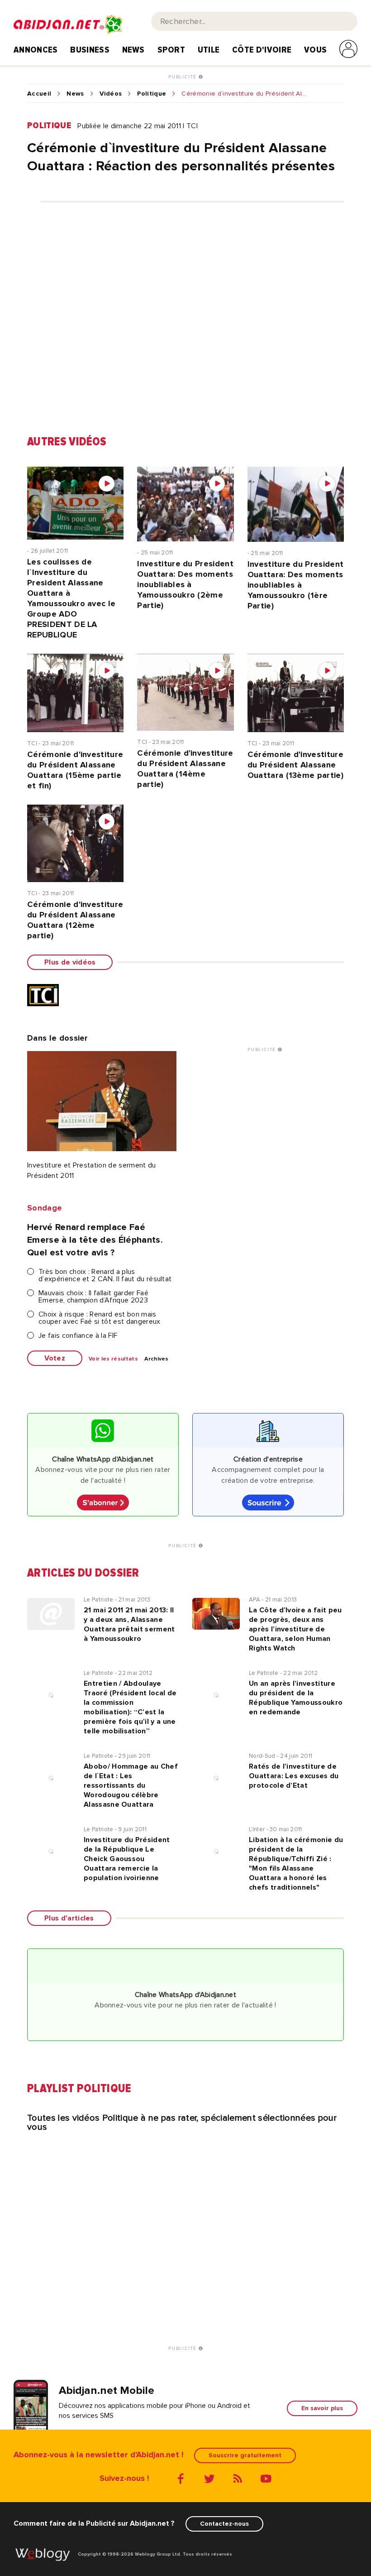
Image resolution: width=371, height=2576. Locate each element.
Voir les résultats (113, 1359)
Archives (157, 1359)
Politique (152, 94)
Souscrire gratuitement (245, 2455)
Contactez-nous (224, 2524)
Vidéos (111, 94)
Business (90, 50)
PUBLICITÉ (183, 77)
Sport (171, 50)
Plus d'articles (69, 1918)
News (133, 50)
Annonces (36, 50)
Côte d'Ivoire (262, 50)
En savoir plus (322, 2408)
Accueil (39, 94)
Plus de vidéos (70, 962)
